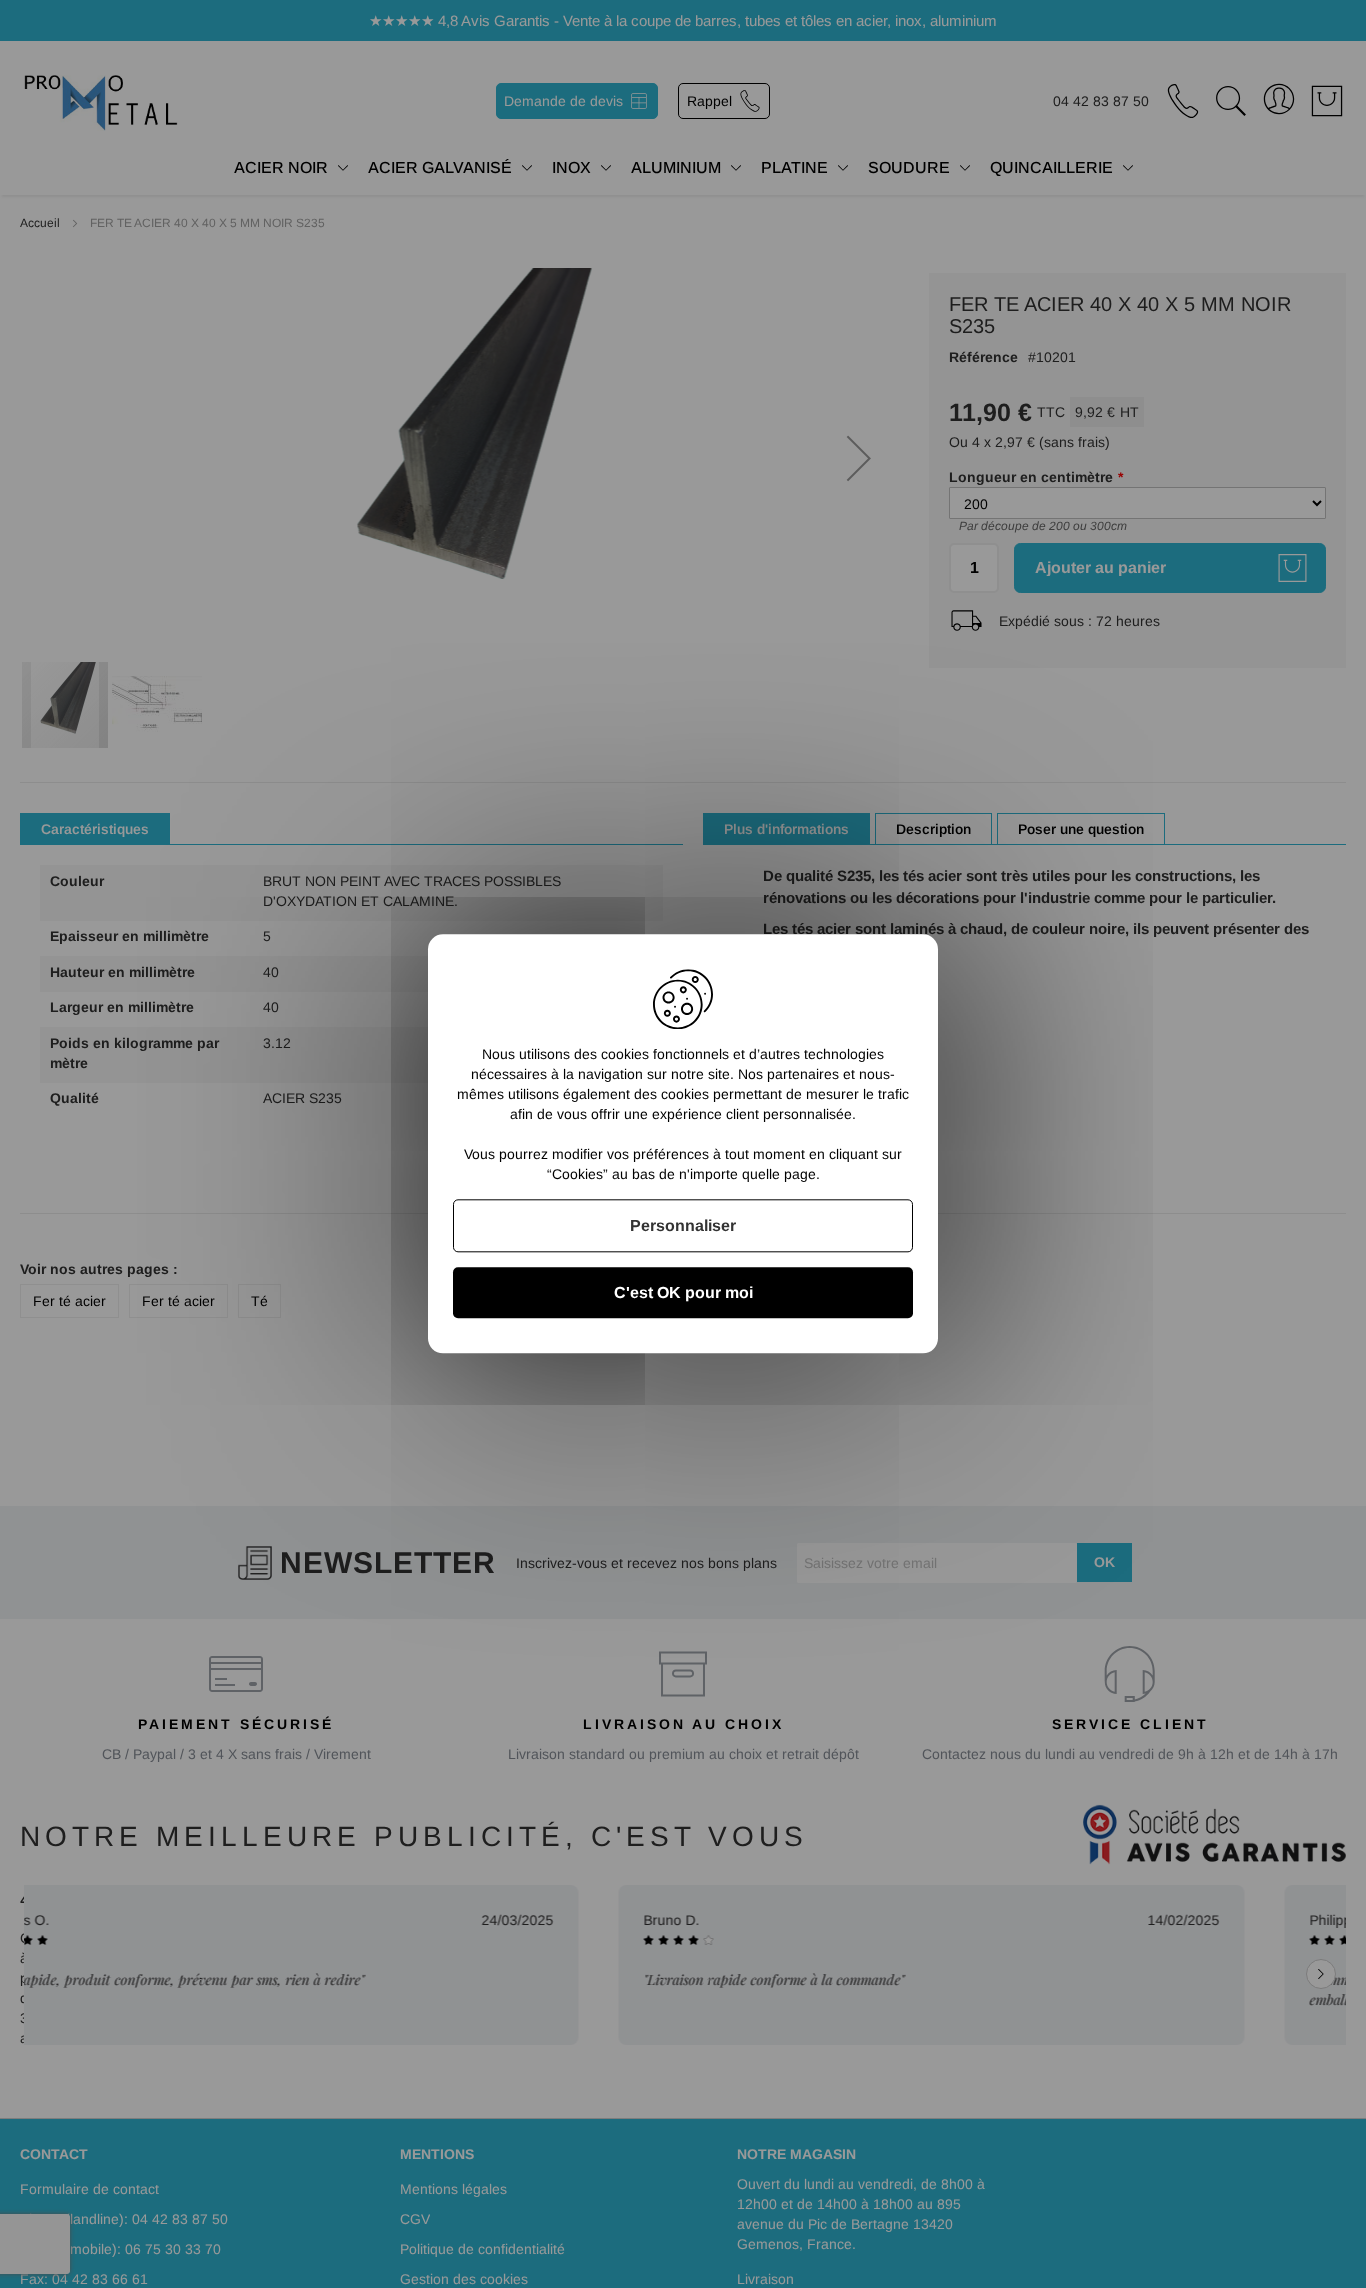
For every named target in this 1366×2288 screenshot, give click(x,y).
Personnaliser (683, 1225)
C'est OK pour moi (683, 1293)
